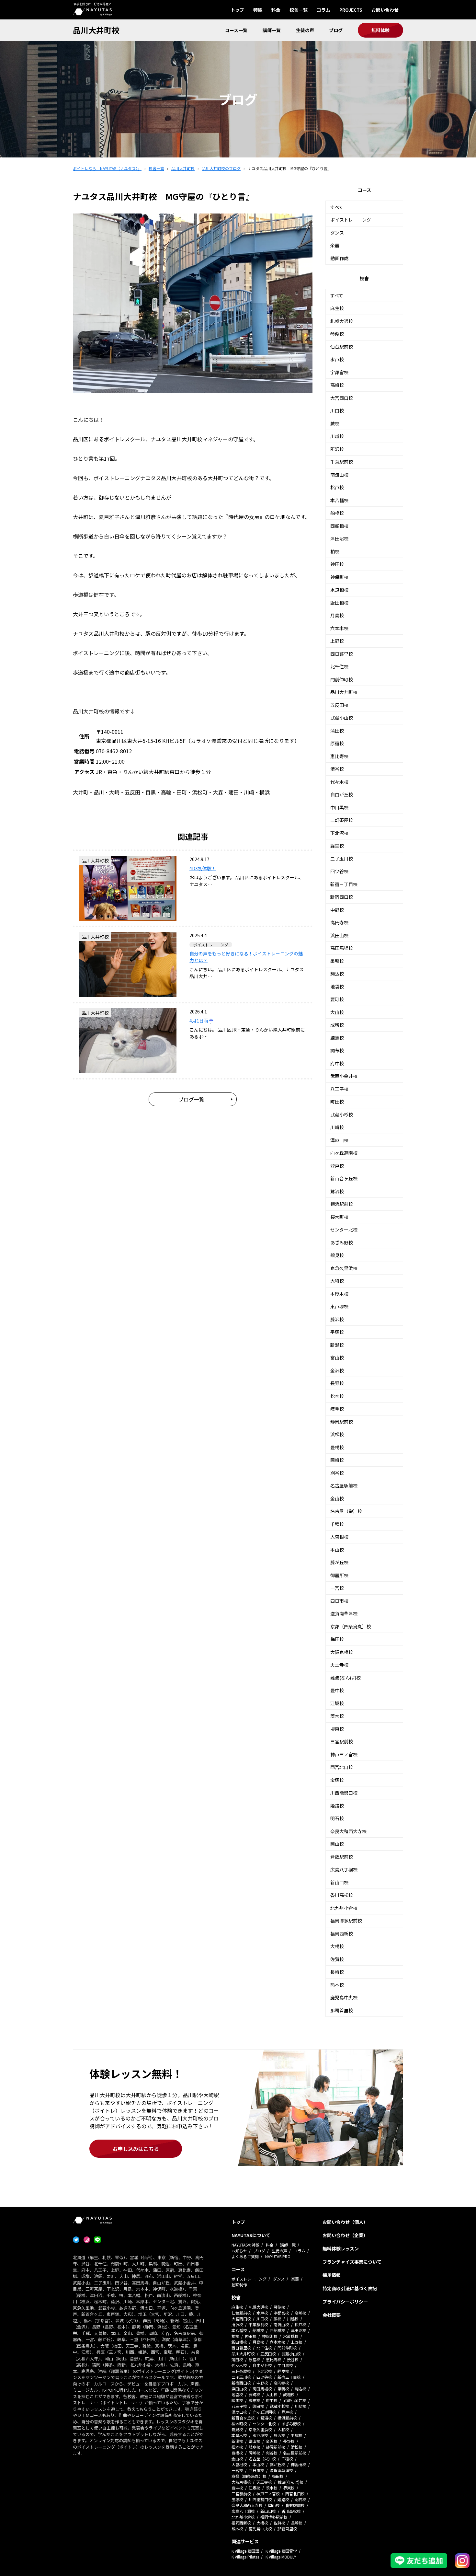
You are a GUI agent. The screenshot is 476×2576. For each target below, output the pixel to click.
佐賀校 (337, 1959)
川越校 (337, 436)
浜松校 (337, 1434)
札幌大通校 (342, 321)
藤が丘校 (339, 1562)
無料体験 (380, 30)
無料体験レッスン (341, 2248)
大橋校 (337, 1946)
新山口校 (339, 1882)
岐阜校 (337, 1409)
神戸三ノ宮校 (344, 1754)
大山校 (337, 1012)
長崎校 (337, 1972)
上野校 (337, 641)
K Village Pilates (245, 2557)
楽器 (335, 245)
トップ (237, 10)
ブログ (336, 30)
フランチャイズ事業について (352, 2262)
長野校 (337, 1383)
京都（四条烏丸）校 (351, 1626)
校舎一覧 (299, 10)
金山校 (337, 1498)
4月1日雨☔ (202, 1021)
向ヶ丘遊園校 (344, 1153)
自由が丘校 (342, 794)
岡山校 (337, 1844)
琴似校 (337, 334)
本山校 (337, 1550)
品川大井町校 (96, 30)
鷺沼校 (337, 1191)
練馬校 (337, 1038)
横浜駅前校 (342, 1204)
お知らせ (239, 2251)
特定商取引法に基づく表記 (350, 2288)
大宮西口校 (342, 398)
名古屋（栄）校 (346, 1511)
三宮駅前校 (342, 1741)
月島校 (337, 615)
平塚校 (337, 1332)
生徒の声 (305, 30)
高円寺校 (339, 922)
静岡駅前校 (342, 1422)
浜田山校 (339, 935)
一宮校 (337, 1588)
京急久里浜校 (344, 1268)
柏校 (335, 551)
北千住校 (339, 666)
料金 (276, 10)
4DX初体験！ (203, 868)
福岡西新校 (342, 1934)
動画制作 (239, 2285)
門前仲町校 (342, 679)
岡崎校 (337, 1460)
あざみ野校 (342, 1242)
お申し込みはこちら (136, 2149)
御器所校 (339, 1575)
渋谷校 (337, 769)
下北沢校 (339, 833)
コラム (323, 10)
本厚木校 (339, 1294)
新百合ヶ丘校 (344, 1178)
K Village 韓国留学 (281, 2551)
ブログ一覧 (191, 1099)
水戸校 (337, 359)
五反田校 (339, 705)
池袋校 (337, 987)
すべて (337, 207)
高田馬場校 (342, 948)
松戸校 (337, 487)
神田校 (337, 564)
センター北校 (344, 1230)
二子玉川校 (342, 859)
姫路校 (337, 1806)
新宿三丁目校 (344, 884)
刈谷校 (337, 1473)
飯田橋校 (339, 603)
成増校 (337, 1025)
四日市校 (339, 1601)
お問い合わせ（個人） (345, 2222)
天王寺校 (339, 1665)
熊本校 (337, 1985)
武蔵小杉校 (342, 1115)
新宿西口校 (342, 897)
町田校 (337, 1102)
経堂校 (337, 846)
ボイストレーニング (351, 220)
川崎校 (337, 1127)
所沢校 (337, 449)
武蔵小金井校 (344, 1076)
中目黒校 (339, 807)
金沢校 (337, 1370)
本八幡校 (339, 500)
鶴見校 (337, 1255)
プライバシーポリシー (345, 2302)
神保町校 (339, 577)
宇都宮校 (339, 372)
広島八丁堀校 (344, 1869)
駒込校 (337, 974)
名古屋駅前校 (344, 1485)
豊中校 (337, 1690)
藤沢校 (337, 1319)
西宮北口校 (342, 1767)
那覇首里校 (342, 2010)
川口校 (337, 410)
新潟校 (337, 1345)
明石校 (337, 1818)
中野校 (337, 910)
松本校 (337, 1396)
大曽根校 (339, 1537)
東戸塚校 (339, 1306)
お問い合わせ (385, 10)
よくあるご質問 (245, 2256)
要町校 (337, 999)
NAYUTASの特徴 (245, 2245)
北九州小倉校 (344, 1908)
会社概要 (332, 2315)
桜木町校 (339, 1217)
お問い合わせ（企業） (345, 2235)
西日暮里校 (342, 654)
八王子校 (339, 1089)
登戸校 (337, 1166)
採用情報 (332, 2275)
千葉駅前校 (342, 462)
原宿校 (337, 743)
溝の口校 (339, 1140)
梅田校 (337, 1639)
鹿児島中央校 (344, 1997)
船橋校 (337, 513)
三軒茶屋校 (342, 820)
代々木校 (339, 782)
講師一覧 (272, 30)
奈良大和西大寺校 (348, 1831)
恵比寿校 (339, 756)
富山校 (337, 1357)
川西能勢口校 (344, 1793)
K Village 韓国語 (245, 2551)
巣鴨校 (337, 961)
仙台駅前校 (342, 347)
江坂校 (337, 1703)
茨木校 (337, 1716)
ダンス (337, 233)
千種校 (337, 1524)
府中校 (337, 1063)
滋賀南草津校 (344, 1613)
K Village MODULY (281, 2557)
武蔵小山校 (342, 718)
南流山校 (339, 475)
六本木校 (339, 628)
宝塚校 (337, 1780)
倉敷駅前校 (342, 1857)
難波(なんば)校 (346, 1678)
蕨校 (335, 423)
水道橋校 (339, 590)
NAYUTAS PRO (278, 2256)
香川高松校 (342, 1895)
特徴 (258, 10)
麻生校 (337, 308)
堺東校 (337, 1729)
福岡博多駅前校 (346, 1921)
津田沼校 (339, 538)
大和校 (337, 1281)
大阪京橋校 (342, 1652)
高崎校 (337, 385)
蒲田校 (337, 731)
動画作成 (339, 258)
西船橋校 (339, 526)
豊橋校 (337, 1447)
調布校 (337, 1050)
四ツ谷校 (339, 871)
